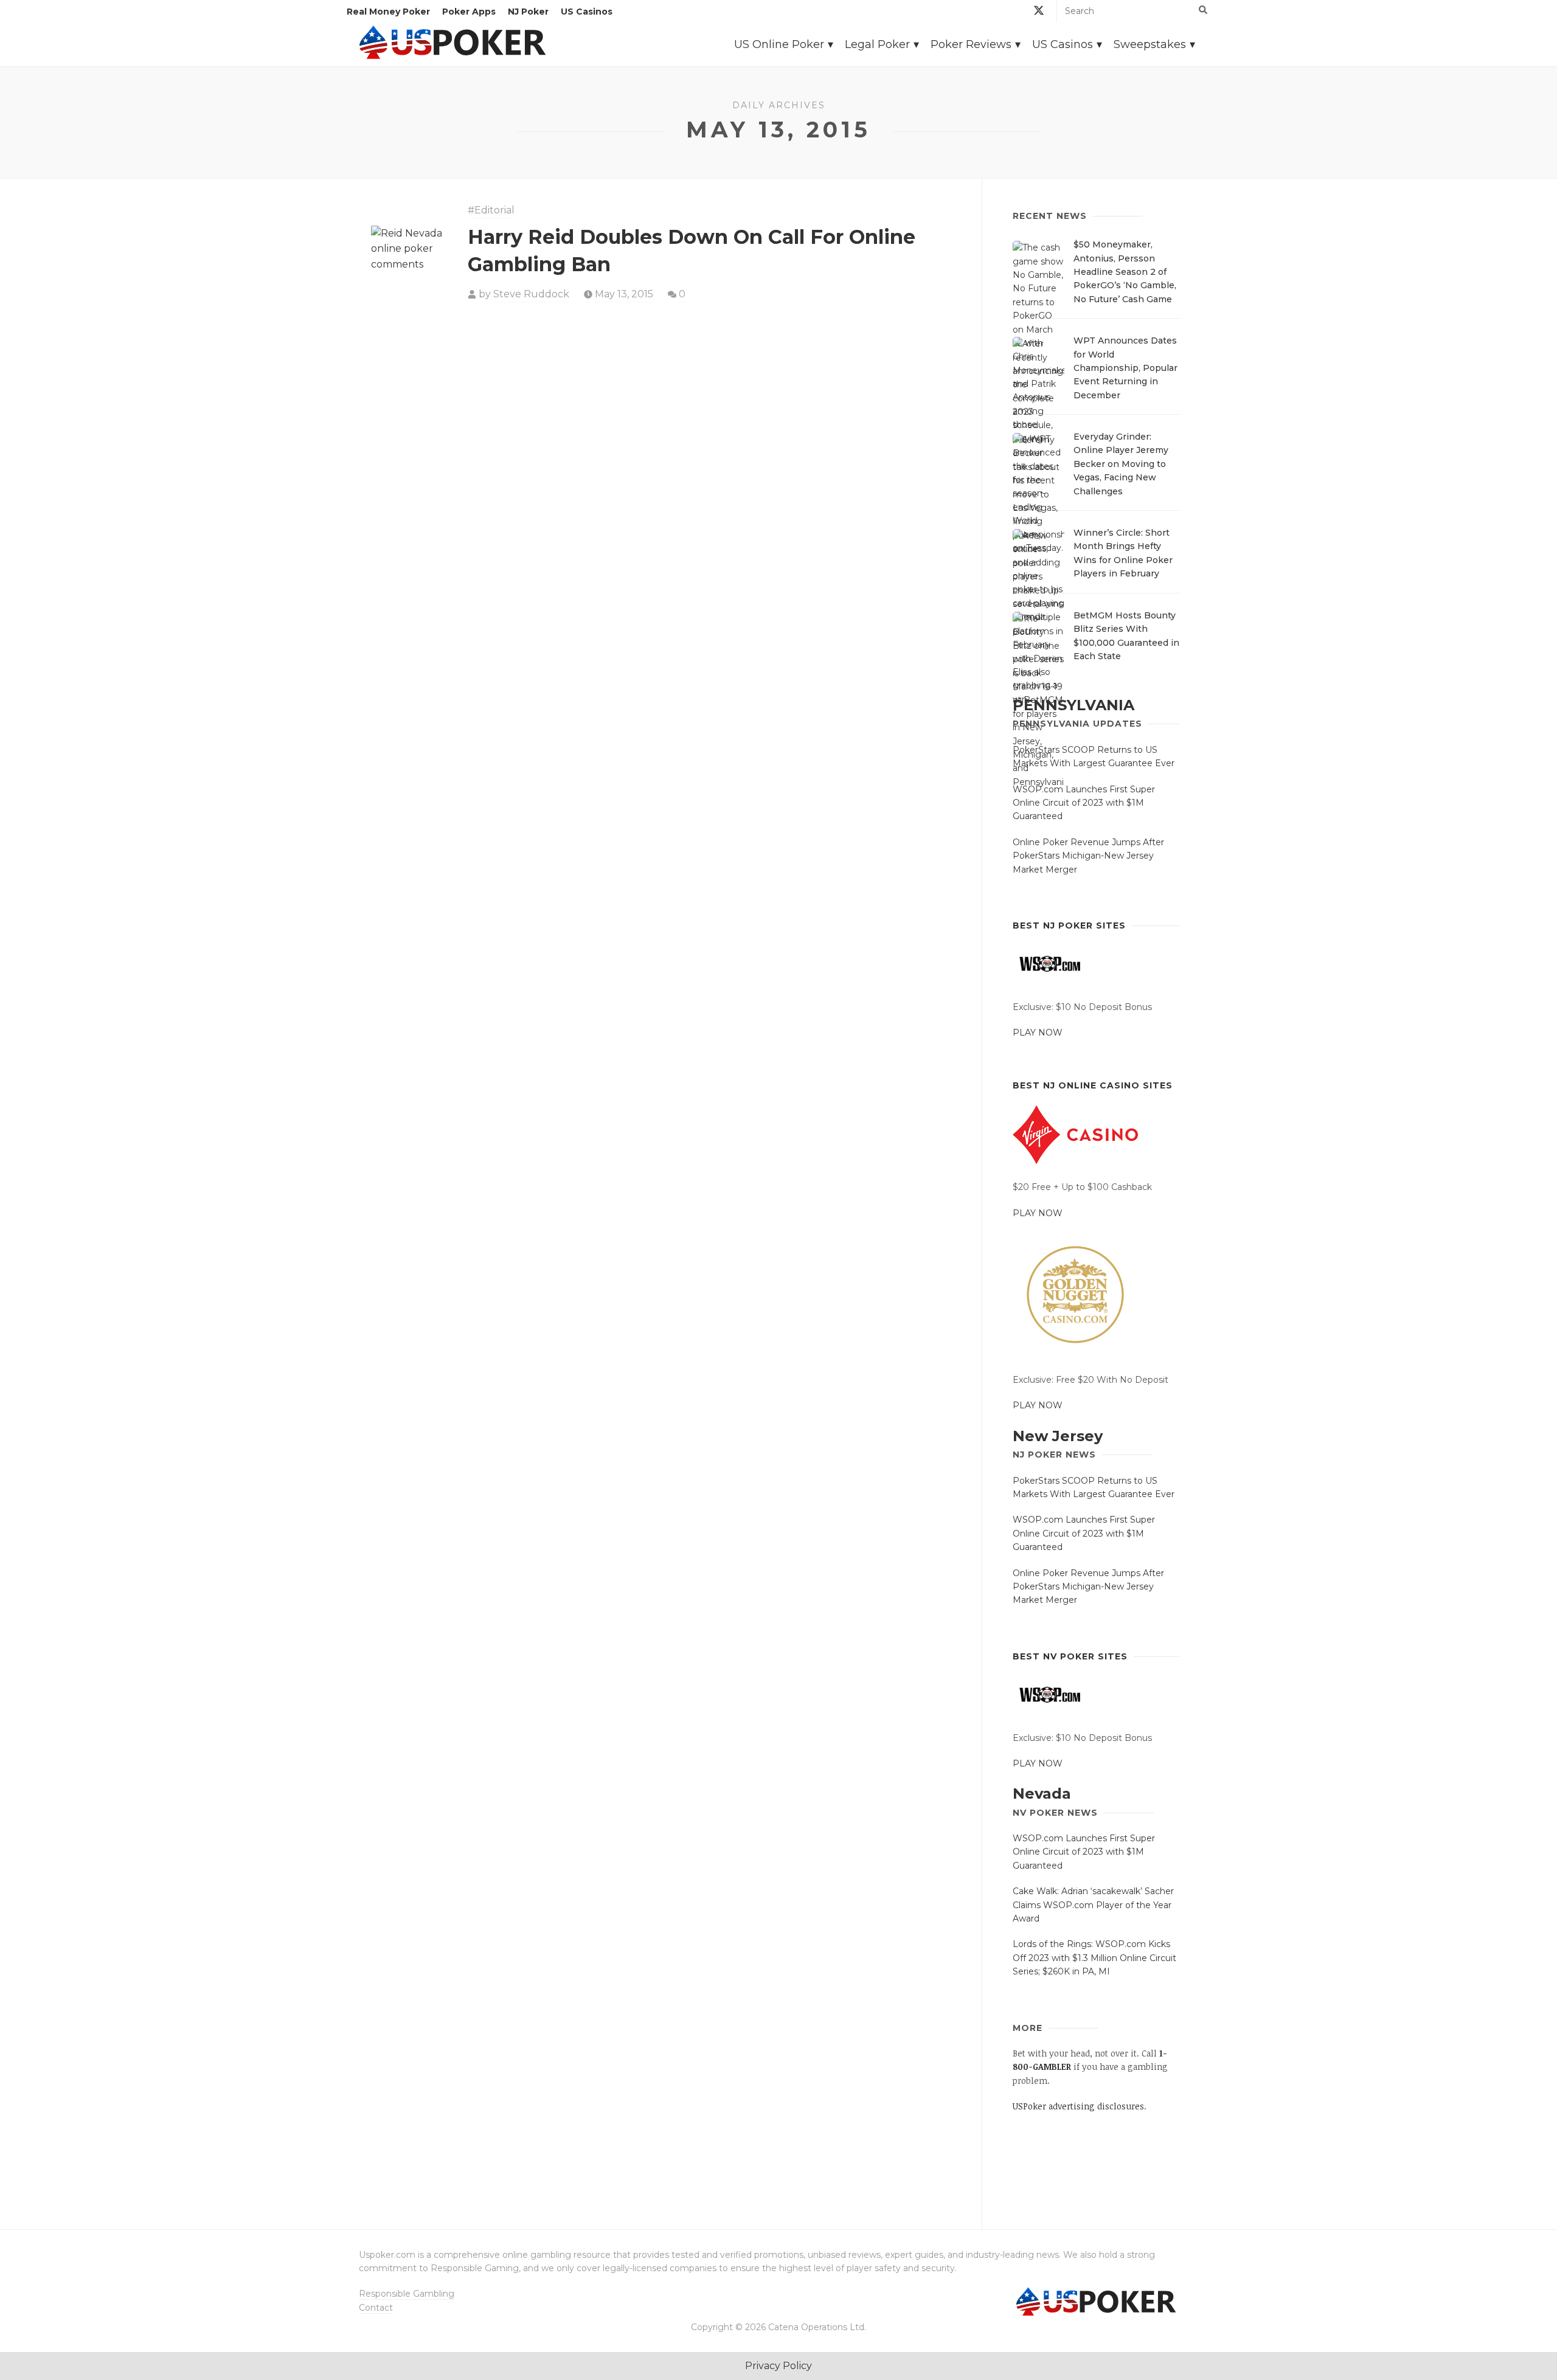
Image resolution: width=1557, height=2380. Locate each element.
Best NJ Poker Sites (1069, 925)
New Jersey (1058, 1436)
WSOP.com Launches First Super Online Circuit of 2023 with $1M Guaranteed (1084, 803)
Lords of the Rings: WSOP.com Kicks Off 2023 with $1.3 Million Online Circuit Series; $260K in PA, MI (1094, 1958)
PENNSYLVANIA (1073, 705)
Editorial (494, 210)
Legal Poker (877, 44)
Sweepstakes (1150, 44)
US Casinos (587, 12)
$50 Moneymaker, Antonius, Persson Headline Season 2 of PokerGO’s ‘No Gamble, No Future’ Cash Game (1125, 272)
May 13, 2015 (624, 294)
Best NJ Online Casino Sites (1093, 1085)
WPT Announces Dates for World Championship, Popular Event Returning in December (1125, 368)
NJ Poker (528, 12)
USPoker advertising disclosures (1078, 2106)
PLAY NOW (1038, 1033)
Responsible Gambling (407, 2294)
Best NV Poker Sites (1070, 1656)
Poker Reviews (971, 44)
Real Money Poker (388, 12)
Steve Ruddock (531, 294)
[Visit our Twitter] (1039, 12)
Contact (376, 2308)
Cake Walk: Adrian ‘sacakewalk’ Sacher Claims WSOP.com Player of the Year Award (1093, 1905)
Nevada (1042, 1794)
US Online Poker (779, 44)
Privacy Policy (778, 2366)
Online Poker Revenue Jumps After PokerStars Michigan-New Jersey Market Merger (1088, 856)
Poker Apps (469, 12)
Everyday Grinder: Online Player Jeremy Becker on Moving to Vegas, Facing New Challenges (1121, 464)
